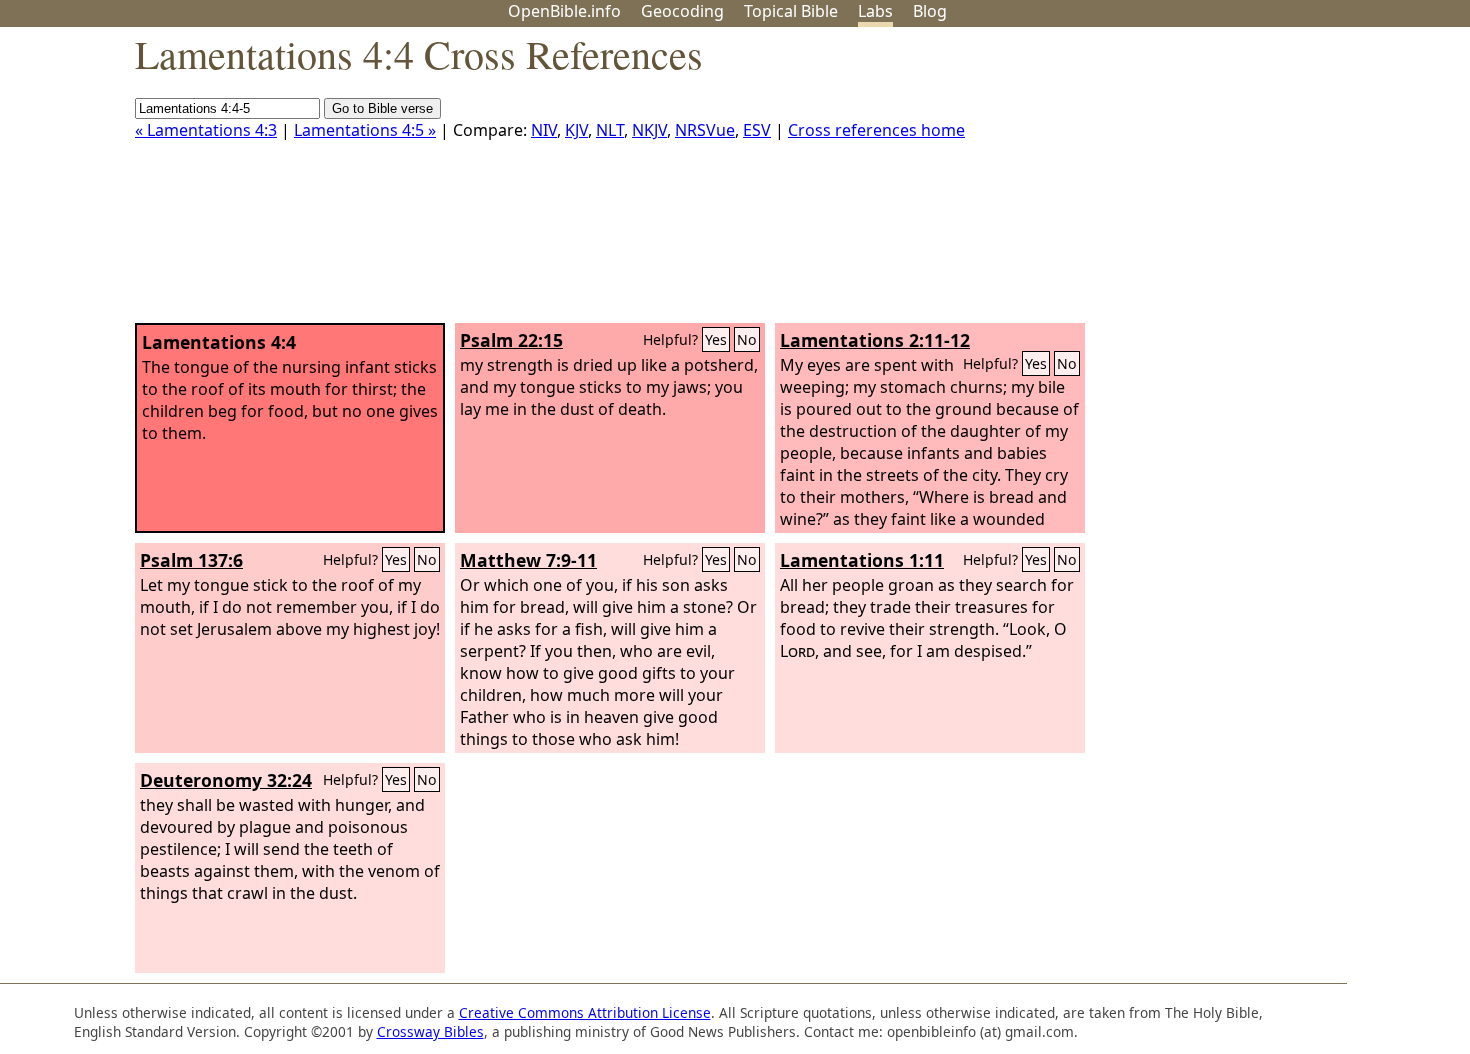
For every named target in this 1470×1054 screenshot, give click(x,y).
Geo (682, 11)
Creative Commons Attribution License (585, 1012)
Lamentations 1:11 (862, 560)
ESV (757, 130)
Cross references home (876, 130)
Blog (930, 11)
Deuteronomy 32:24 (226, 780)
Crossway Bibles (430, 1031)
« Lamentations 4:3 (206, 130)
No (747, 339)
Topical (791, 11)
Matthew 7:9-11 (528, 560)
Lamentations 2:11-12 (875, 340)
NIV (544, 130)
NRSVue (705, 130)
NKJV (649, 130)
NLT (610, 130)
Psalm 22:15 (511, 340)
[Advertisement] (1268, 183)
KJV (576, 130)
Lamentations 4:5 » (365, 130)
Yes (716, 339)
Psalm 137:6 (191, 560)
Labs (875, 11)
